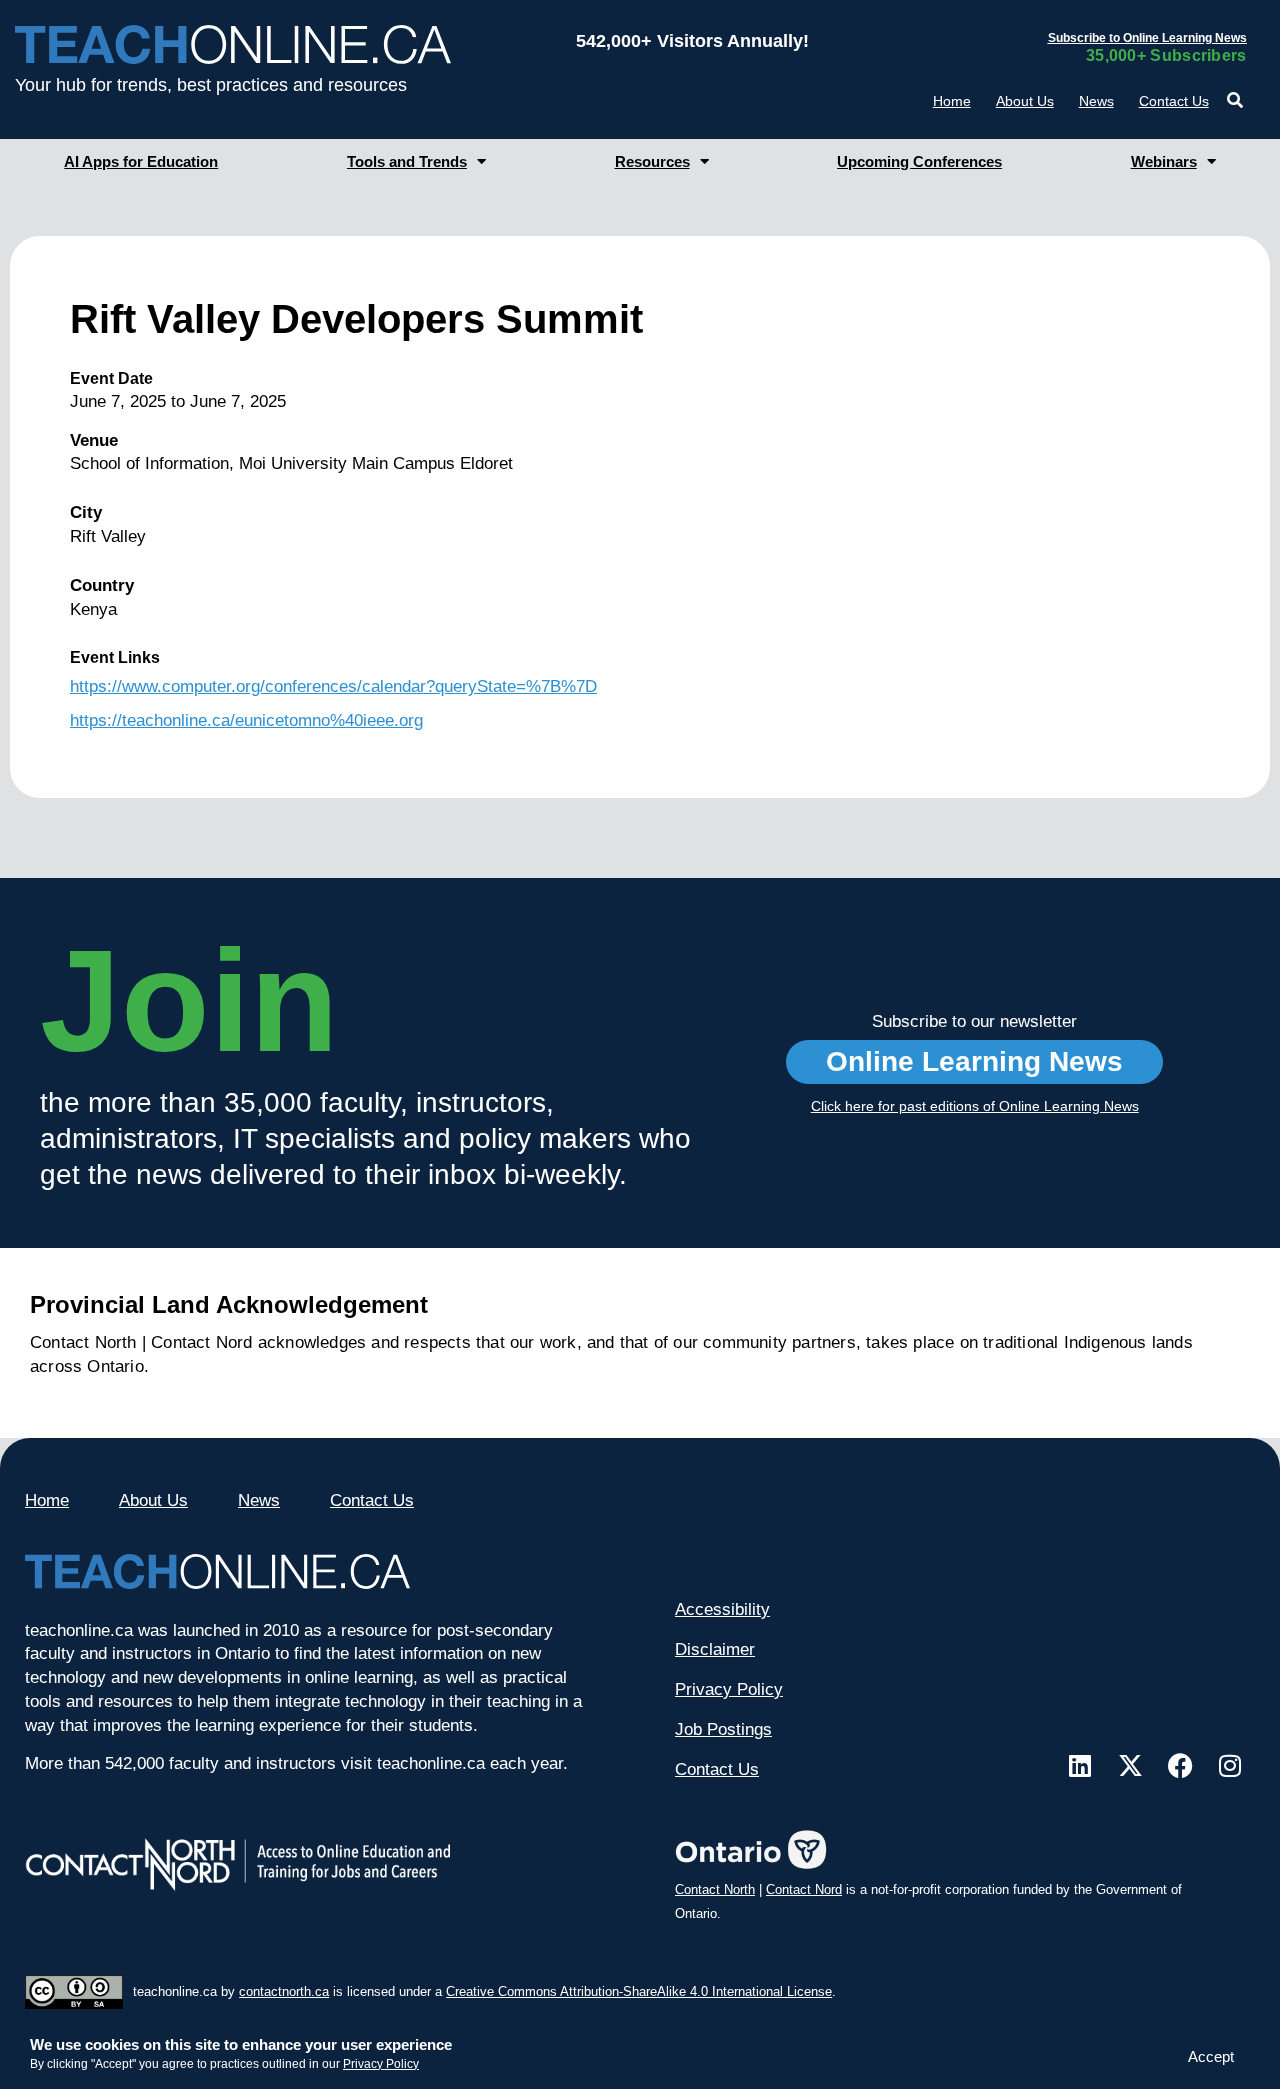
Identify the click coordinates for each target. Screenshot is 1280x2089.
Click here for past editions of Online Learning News (975, 1106)
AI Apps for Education (141, 161)
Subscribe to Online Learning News (1147, 38)
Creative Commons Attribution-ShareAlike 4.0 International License (639, 1991)
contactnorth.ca (284, 1991)
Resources (652, 161)
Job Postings (723, 1729)
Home (952, 101)
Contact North (715, 1889)
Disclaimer (715, 1649)
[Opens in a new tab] (1080, 1765)
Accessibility (722, 1609)
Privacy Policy (381, 2064)
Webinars (1164, 161)
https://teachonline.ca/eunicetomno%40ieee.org (246, 720)
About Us (1025, 101)
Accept (1211, 2056)
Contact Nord (804, 1889)
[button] (1235, 100)
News (1096, 101)
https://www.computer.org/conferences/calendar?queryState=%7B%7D (333, 686)
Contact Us (1174, 101)
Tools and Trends (407, 161)
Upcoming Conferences (919, 161)
